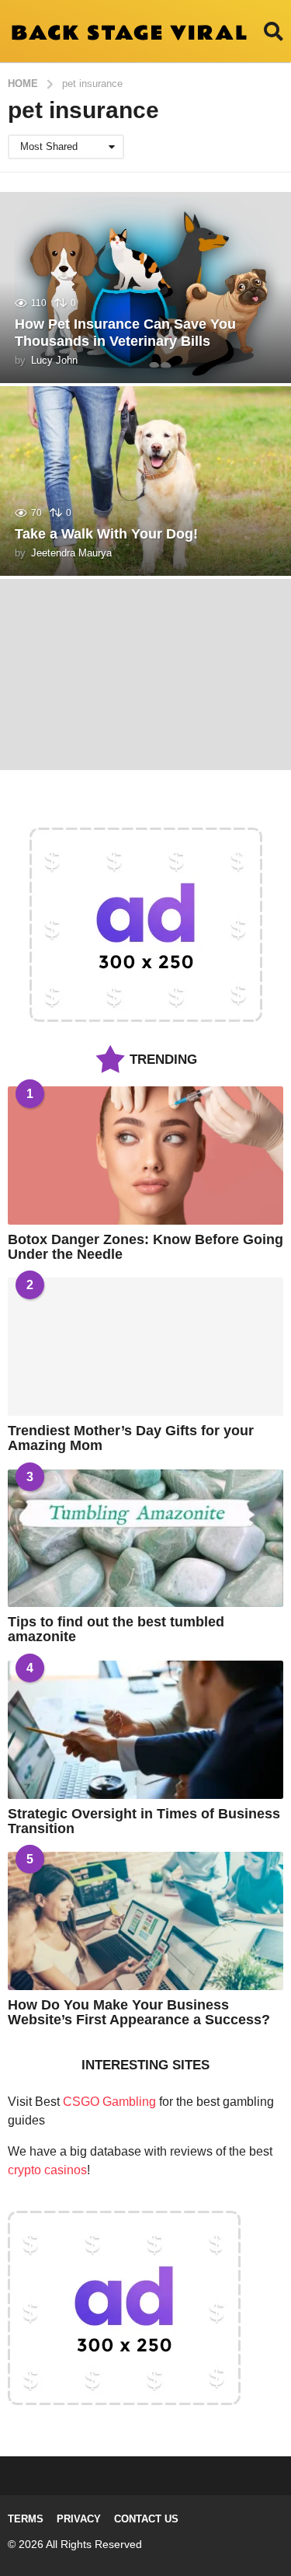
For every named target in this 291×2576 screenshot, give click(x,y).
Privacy (79, 2519)
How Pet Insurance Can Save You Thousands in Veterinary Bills (125, 333)
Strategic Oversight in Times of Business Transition (144, 1821)
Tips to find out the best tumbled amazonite (116, 1629)
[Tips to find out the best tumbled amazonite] (145, 1539)
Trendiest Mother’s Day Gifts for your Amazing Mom (131, 1438)
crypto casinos (47, 2170)
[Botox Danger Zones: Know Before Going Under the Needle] (145, 1156)
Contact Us (146, 2519)
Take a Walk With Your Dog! (106, 534)
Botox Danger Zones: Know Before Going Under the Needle (145, 1247)
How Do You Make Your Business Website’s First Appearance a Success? (139, 2012)
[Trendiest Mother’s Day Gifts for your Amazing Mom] (145, 1347)
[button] (274, 31)
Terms (26, 2519)
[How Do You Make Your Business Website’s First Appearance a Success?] (145, 1921)
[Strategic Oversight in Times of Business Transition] (145, 1730)
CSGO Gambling (109, 2102)
